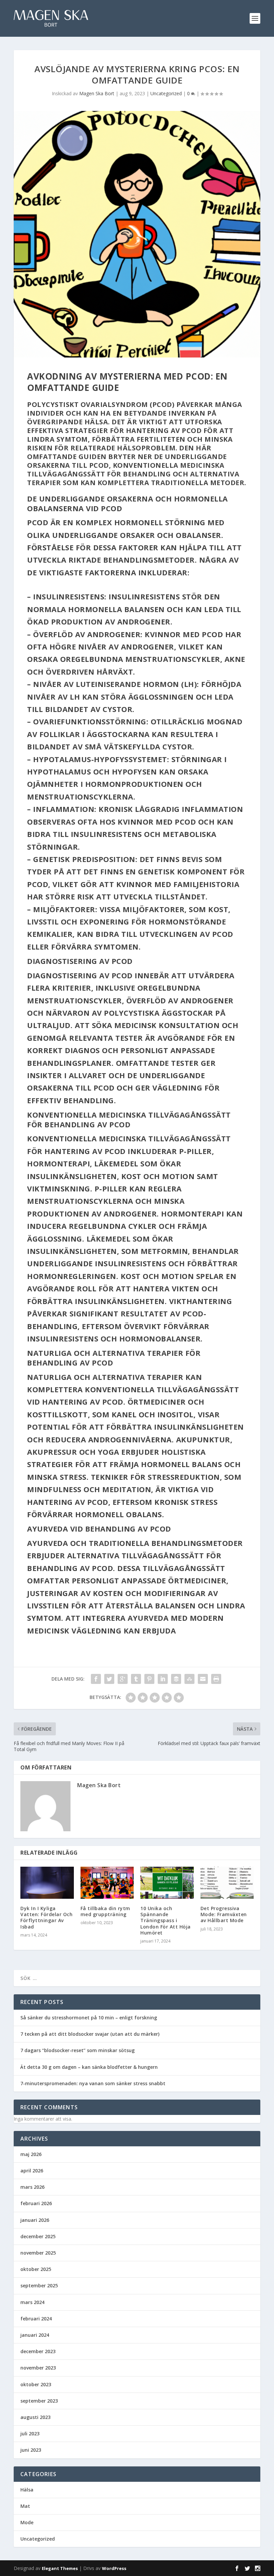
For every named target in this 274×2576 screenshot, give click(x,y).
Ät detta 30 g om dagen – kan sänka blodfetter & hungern (89, 2067)
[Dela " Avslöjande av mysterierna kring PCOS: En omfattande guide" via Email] (203, 1679)
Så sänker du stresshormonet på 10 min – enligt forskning (89, 2018)
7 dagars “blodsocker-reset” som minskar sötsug (78, 2050)
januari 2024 (35, 2335)
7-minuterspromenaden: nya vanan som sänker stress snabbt (93, 2083)
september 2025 (39, 2285)
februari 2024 (36, 2319)
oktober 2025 (36, 2269)
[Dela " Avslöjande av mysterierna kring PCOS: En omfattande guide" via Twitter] (109, 1679)
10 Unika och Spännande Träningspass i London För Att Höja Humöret (166, 1920)
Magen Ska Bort (97, 93)
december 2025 (38, 2236)
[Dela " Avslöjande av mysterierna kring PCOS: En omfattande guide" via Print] (216, 1679)
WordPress (114, 2568)
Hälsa (27, 2490)
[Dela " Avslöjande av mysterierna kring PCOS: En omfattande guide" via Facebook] (96, 1679)
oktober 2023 (36, 2384)
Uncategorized (166, 93)
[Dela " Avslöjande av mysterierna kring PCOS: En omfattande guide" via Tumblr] (136, 1679)
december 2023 (38, 2351)
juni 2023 (31, 2450)
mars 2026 (32, 2187)
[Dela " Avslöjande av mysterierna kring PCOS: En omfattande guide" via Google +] (123, 1679)
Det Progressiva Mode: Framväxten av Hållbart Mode (224, 1914)
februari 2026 (36, 2203)
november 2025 (38, 2253)
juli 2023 (30, 2434)
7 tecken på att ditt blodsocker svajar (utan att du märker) (90, 2034)
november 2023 (38, 2368)
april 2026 (32, 2171)
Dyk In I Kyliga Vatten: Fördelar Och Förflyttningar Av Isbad (46, 1917)
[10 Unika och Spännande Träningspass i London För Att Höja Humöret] (167, 1883)
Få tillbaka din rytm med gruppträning (105, 1911)
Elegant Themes (60, 2568)
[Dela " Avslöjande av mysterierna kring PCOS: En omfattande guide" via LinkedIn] (163, 1679)
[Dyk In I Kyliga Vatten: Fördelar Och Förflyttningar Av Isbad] (47, 1883)
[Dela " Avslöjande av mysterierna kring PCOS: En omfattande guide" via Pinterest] (149, 1679)
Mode (27, 2522)
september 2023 (39, 2401)
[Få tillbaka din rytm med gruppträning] (107, 1883)
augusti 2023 (35, 2417)
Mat (25, 2506)
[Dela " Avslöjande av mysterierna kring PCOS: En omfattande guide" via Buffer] (176, 1679)
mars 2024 (32, 2302)
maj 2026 (31, 2154)
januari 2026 (35, 2220)
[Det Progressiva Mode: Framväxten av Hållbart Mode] (227, 1883)
